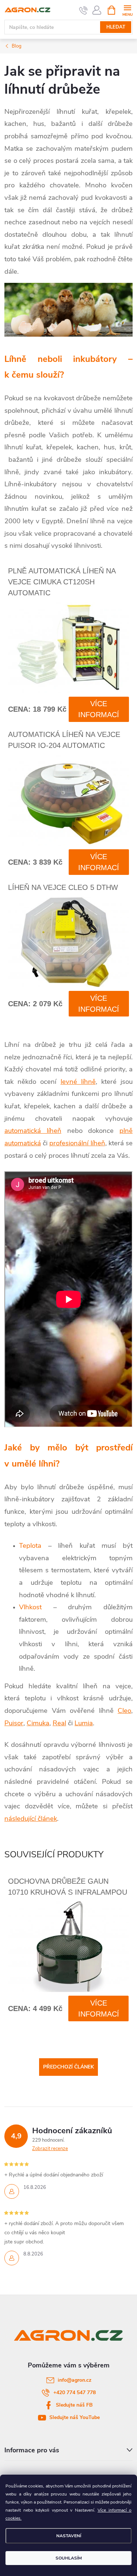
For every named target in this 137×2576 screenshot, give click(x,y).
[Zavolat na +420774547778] (83, 10)
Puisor (14, 1723)
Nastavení (69, 2536)
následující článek (31, 1819)
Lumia (84, 1723)
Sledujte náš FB (74, 2405)
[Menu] (127, 10)
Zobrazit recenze (50, 2149)
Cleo (124, 1711)
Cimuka (38, 1723)
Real (59, 1723)
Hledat (116, 27)
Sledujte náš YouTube (75, 2417)
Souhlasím (69, 2558)
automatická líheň (33, 1131)
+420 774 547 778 (75, 2392)
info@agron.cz (75, 2380)
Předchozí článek (68, 2067)
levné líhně (78, 1082)
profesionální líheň (77, 1143)
